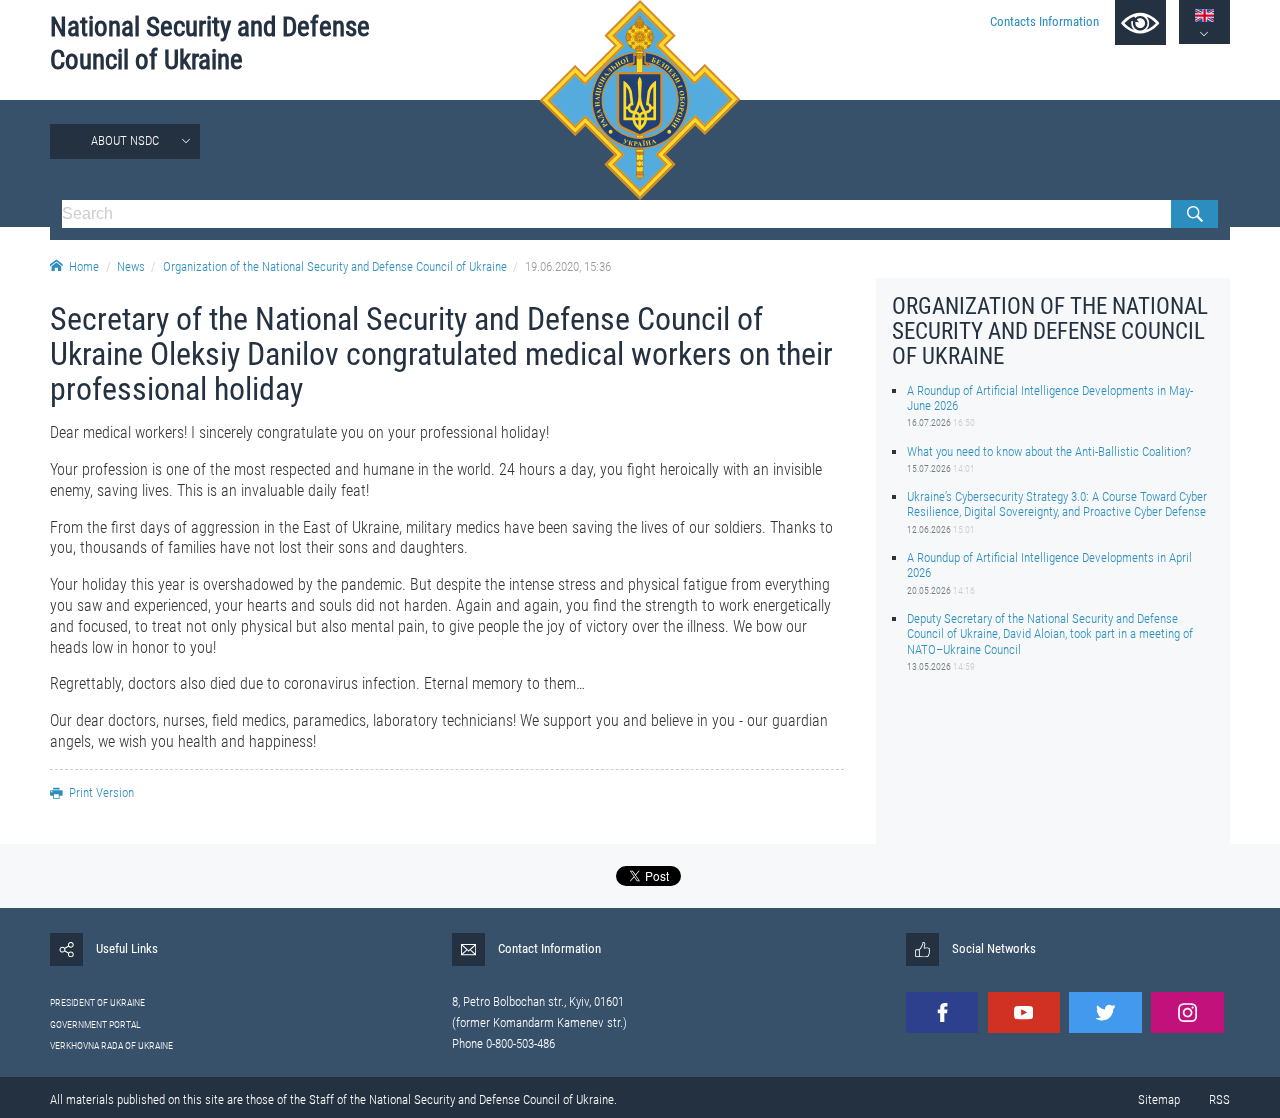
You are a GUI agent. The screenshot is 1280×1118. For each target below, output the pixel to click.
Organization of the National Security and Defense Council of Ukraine (335, 266)
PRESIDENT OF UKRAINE (97, 1002)
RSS (1219, 1099)
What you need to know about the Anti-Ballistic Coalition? (1049, 450)
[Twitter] (1105, 1012)
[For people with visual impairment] (1140, 22)
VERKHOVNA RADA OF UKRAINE (111, 1045)
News (131, 266)
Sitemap (1159, 1099)
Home (84, 266)
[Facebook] (942, 1012)
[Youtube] (1024, 1012)
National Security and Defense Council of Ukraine (210, 43)
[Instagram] (1187, 1012)
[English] (1204, 15)
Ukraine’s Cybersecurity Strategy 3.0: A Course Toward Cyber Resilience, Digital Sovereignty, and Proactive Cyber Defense (1057, 504)
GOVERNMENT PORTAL (95, 1024)
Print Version (101, 792)
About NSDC (125, 140)
